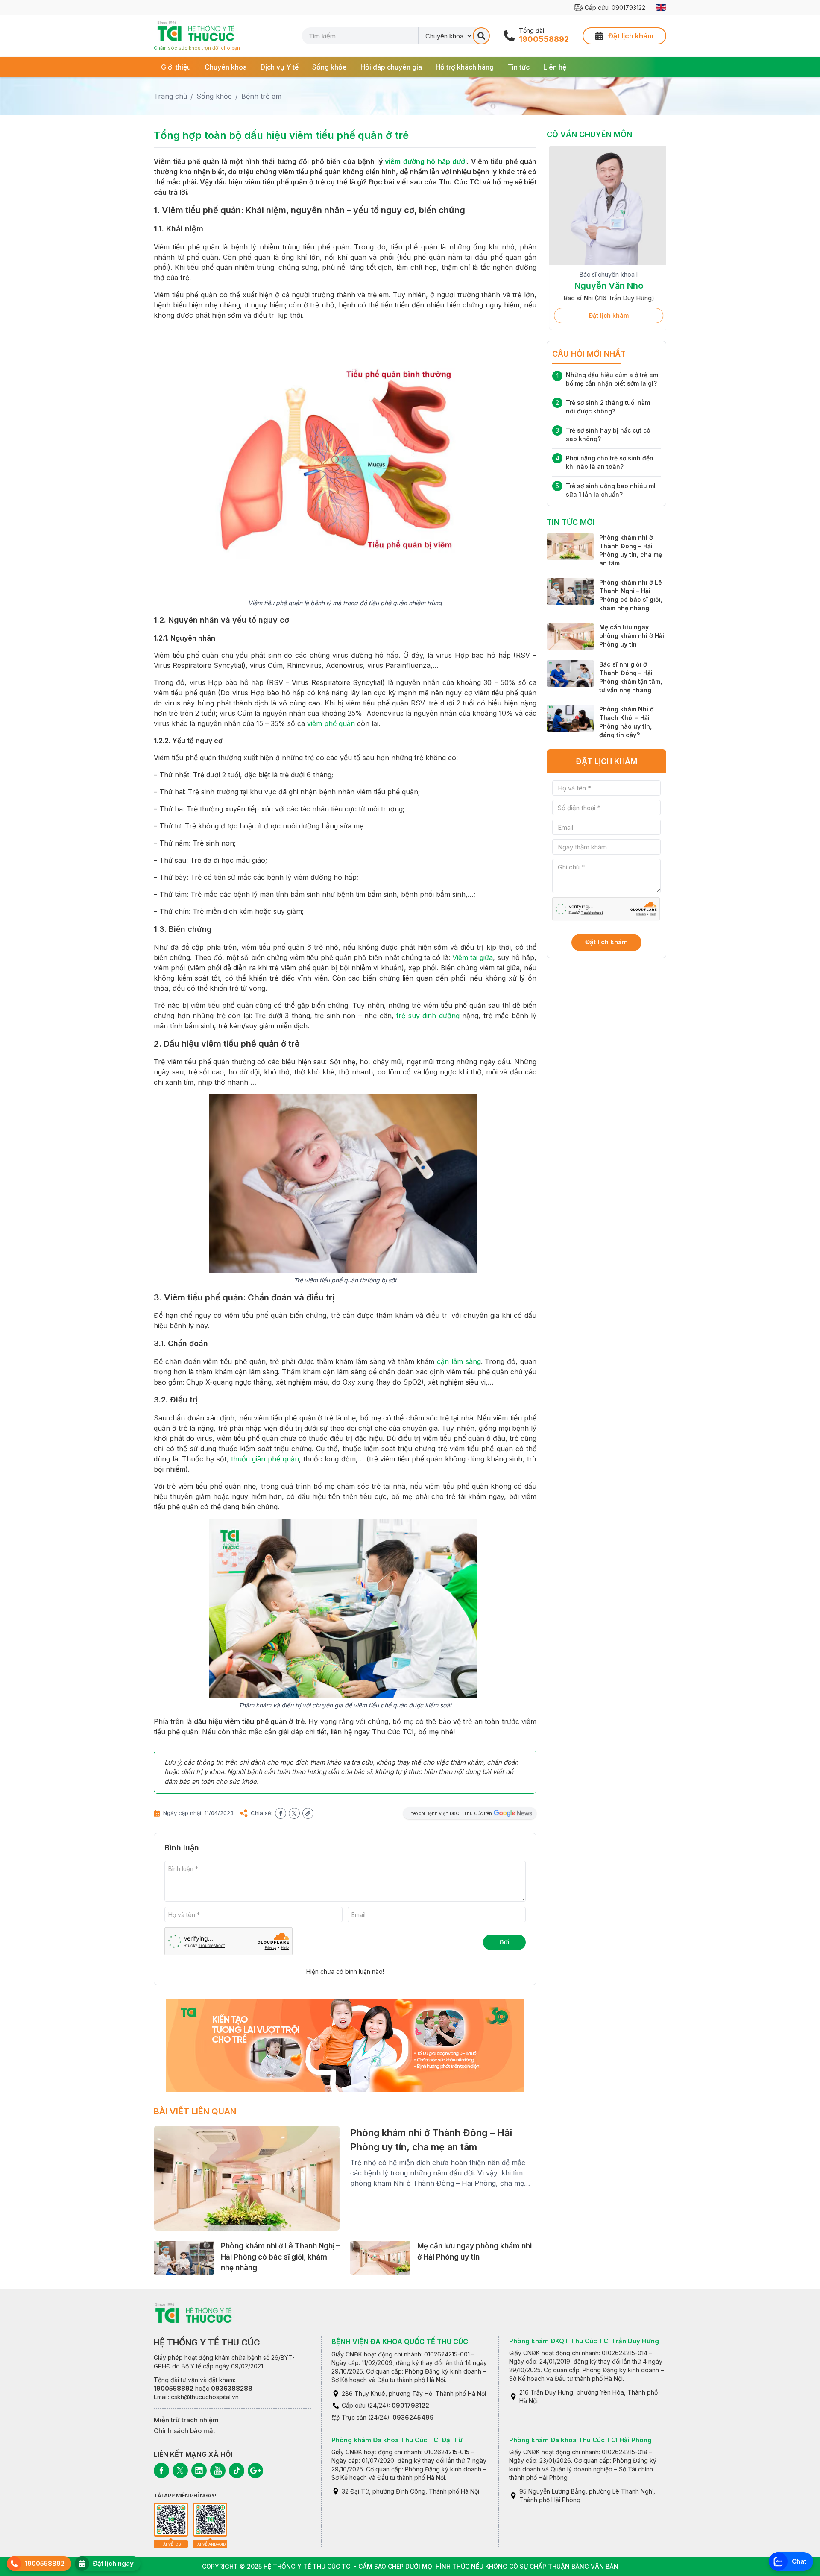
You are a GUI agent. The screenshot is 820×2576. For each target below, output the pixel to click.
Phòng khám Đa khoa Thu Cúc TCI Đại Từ (397, 2440)
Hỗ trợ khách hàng (465, 67)
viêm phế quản (331, 723)
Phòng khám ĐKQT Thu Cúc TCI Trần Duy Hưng (584, 2341)
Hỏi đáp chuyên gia (391, 67)
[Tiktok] (237, 2471)
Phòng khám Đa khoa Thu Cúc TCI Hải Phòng (580, 2440)
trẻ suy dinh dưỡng (428, 1016)
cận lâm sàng (459, 1361)
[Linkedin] (199, 2471)
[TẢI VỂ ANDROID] (210, 2520)
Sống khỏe (329, 67)
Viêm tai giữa (473, 957)
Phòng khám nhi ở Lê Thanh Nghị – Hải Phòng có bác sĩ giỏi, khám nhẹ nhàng (280, 2257)
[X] (180, 2471)
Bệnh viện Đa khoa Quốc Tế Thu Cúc (400, 2342)
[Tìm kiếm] (481, 36)
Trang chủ (170, 96)
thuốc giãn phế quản (265, 1459)
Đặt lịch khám (606, 315)
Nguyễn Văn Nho (607, 286)
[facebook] (281, 1813)
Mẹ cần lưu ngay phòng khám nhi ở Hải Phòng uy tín (632, 636)
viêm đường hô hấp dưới (426, 161)
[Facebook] (161, 2471)
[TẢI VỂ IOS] (171, 2520)
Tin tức (518, 67)
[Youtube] (218, 2471)
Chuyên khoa (226, 67)
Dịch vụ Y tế (280, 67)
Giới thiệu (176, 67)
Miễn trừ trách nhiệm (186, 2420)
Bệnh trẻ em (261, 96)
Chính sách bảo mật (184, 2431)
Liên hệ (555, 67)
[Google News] (255, 2471)
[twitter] (294, 1813)
